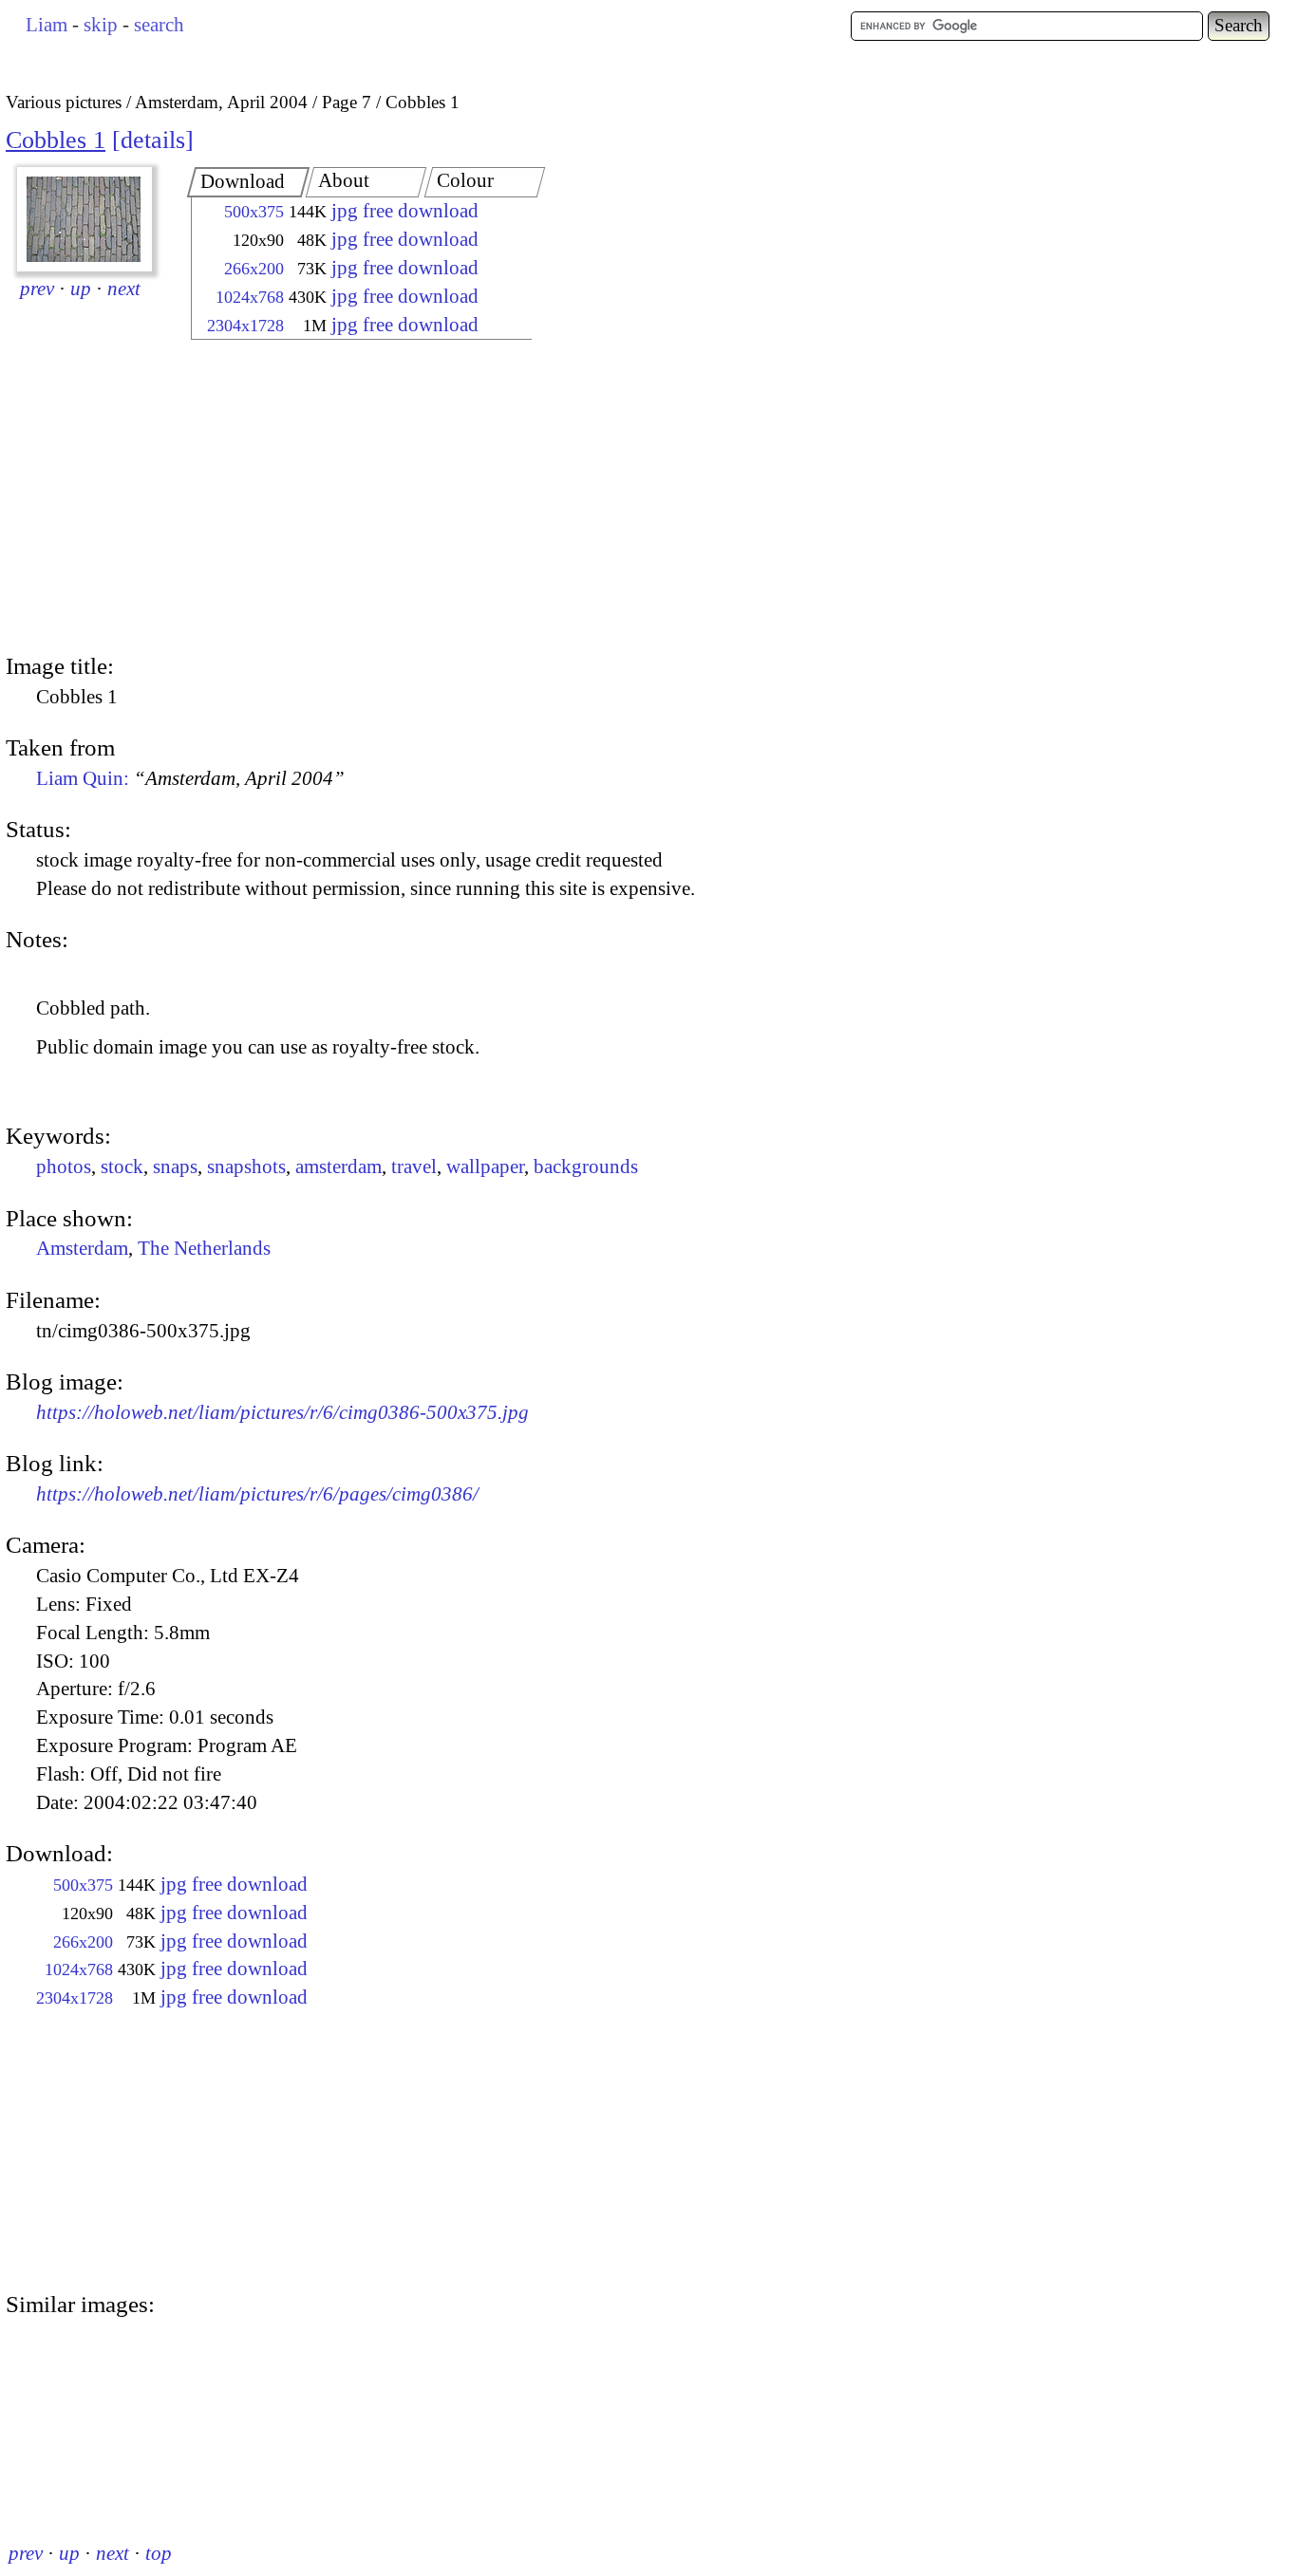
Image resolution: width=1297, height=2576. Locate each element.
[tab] (249, 182)
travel (414, 1167)
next (124, 289)
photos (64, 1167)
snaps (175, 1167)
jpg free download (405, 211)
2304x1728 (245, 326)
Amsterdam (82, 1248)
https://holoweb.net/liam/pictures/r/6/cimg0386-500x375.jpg (282, 1412)
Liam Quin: (190, 778)
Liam (47, 25)
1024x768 (250, 297)
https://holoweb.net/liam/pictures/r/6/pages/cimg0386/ (257, 1494)
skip (101, 25)
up (81, 289)
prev (37, 289)
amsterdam (338, 1167)
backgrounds (586, 1167)
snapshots (246, 1167)
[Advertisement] (345, 498)
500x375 (254, 212)
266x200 (254, 269)
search (159, 25)
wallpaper (485, 1167)
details (153, 140)
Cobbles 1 (56, 140)
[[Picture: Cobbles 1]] (85, 219)
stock (122, 1167)
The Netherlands (204, 1248)
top (159, 2553)
